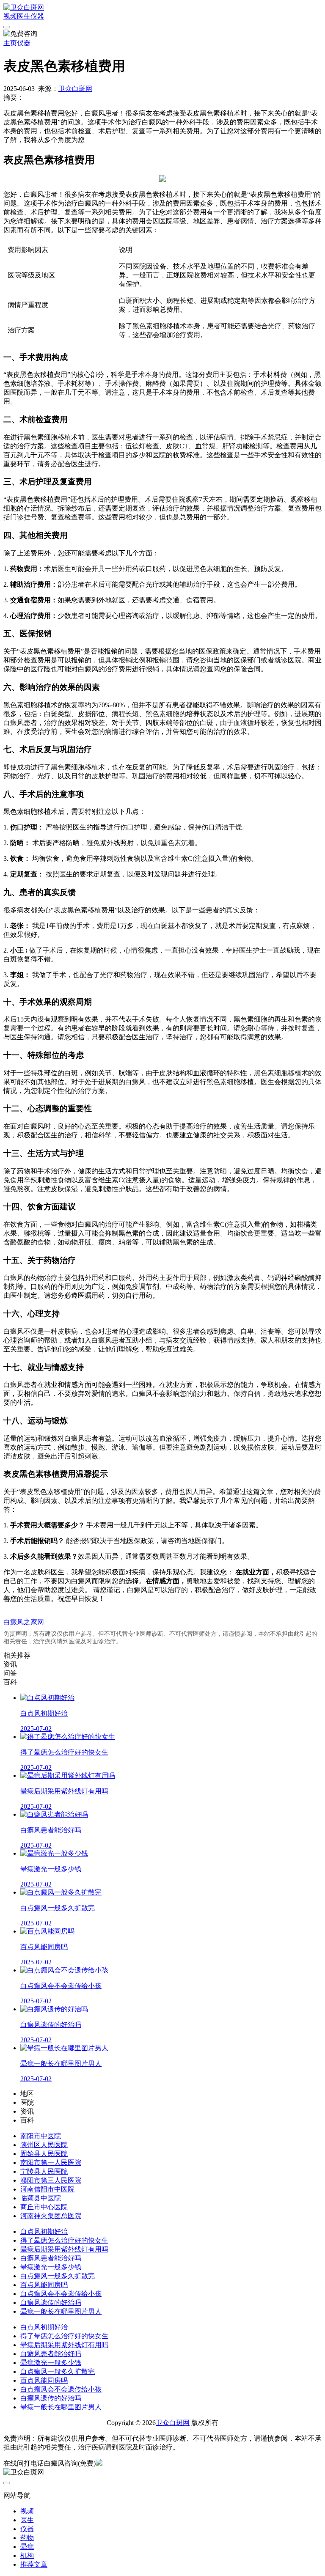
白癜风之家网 (24, 1622)
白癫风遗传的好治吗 (51, 2303)
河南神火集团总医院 (51, 2216)
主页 (10, 43)
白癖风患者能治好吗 (51, 2258)
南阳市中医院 (41, 2136)
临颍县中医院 (41, 2198)
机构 (27, 2555)
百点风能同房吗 (44, 2285)
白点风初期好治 (44, 2231)
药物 (27, 2538)
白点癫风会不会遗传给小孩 (61, 2294)
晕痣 (27, 2547)
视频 (10, 16)
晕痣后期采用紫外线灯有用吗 (64, 2249)
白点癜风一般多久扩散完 (58, 2276)
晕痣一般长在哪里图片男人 (61, 2311)
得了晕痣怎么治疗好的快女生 (64, 2240)
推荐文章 (34, 2564)
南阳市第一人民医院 (51, 2163)
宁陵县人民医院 (44, 2171)
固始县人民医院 (44, 2154)
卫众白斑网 (75, 89)
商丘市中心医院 (44, 2207)
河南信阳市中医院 (47, 2189)
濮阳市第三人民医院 (51, 2180)
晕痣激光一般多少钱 (51, 2267)
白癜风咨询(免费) (70, 2463)
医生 (24, 16)
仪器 (37, 16)
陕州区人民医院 (44, 2145)
